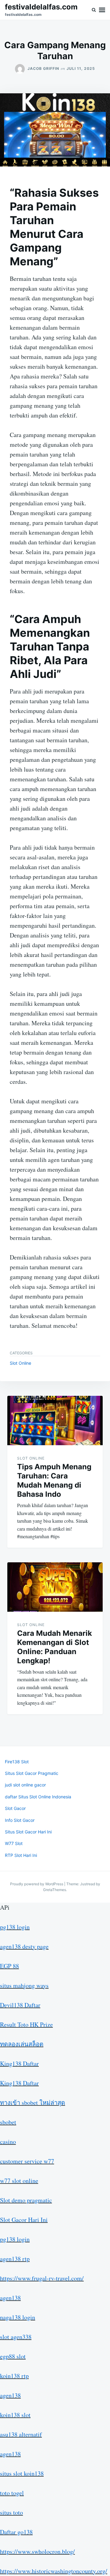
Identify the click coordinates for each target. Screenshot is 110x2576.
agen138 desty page (24, 1946)
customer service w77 (27, 2161)
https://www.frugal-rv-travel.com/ (42, 2278)
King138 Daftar (19, 2064)
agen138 (10, 2298)
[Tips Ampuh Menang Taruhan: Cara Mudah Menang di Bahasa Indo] (55, 1421)
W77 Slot (14, 1843)
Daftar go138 (16, 2532)
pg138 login (15, 1927)
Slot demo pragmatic (26, 2200)
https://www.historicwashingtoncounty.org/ (54, 2571)
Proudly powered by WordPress (37, 1884)
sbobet (8, 2122)
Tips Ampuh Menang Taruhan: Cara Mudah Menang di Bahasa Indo (54, 1480)
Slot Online (20, 1363)
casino (8, 2142)
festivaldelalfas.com (41, 7)
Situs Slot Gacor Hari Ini (28, 1832)
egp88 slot (13, 2356)
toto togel (12, 2493)
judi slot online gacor (25, 1785)
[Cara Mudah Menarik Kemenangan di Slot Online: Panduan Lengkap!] (55, 1587)
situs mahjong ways (24, 1985)
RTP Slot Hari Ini (21, 1855)
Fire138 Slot (17, 1762)
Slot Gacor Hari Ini (24, 2220)
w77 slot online (19, 2181)
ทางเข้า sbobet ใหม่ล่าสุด (33, 2103)
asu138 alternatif (21, 2434)
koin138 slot (15, 2415)
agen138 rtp (15, 2259)
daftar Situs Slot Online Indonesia (38, 1797)
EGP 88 (9, 1966)
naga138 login (18, 2317)
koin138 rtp (14, 2376)
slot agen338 (16, 2337)
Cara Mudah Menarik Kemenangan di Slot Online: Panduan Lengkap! (55, 1647)
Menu (102, 10)
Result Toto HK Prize (26, 2024)
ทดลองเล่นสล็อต (22, 2044)
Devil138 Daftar (20, 2005)
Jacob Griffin (43, 68)
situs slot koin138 (22, 2473)
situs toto (11, 2512)
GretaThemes (55, 1890)
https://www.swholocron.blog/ (37, 2551)
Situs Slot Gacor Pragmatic (32, 1773)
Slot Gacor (15, 1808)
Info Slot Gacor (20, 1820)
